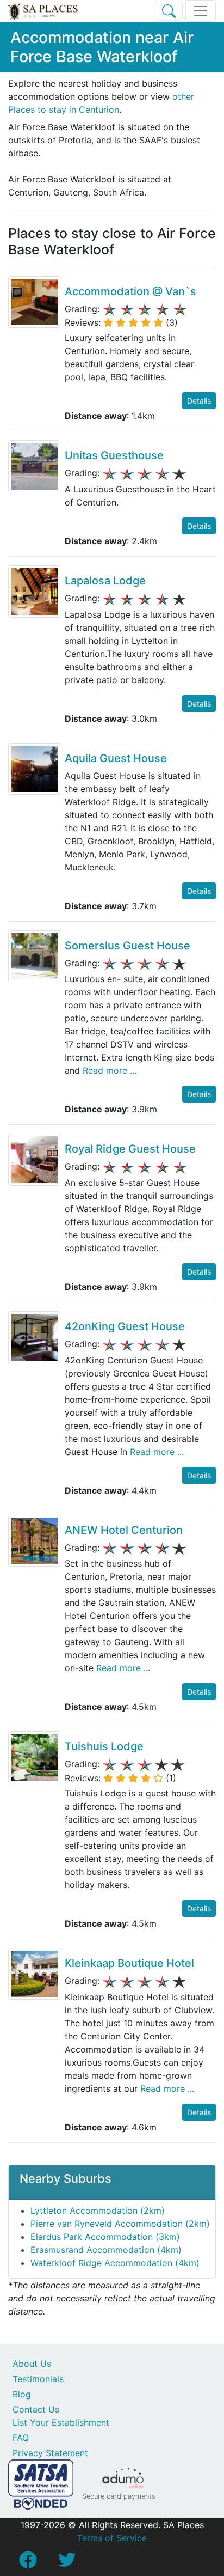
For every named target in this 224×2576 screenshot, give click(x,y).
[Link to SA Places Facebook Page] (28, 2563)
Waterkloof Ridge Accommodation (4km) (115, 2263)
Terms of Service (112, 2538)
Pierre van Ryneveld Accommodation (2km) (120, 2224)
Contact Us (36, 2409)
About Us (32, 2364)
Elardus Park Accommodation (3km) (105, 2237)
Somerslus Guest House (127, 946)
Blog (22, 2394)
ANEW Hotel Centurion (124, 1530)
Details (199, 401)
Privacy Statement (50, 2453)
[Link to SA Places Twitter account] (67, 2563)
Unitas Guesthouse (114, 455)
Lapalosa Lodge (105, 581)
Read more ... (108, 1070)
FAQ (21, 2438)
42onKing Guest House (125, 1326)
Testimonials (38, 2379)
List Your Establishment (61, 2422)
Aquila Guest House (116, 758)
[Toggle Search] (169, 11)
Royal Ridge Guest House (130, 1149)
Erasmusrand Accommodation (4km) (106, 2250)
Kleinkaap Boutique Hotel (129, 1963)
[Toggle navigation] (201, 11)
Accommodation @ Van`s (130, 291)
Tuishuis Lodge (104, 1746)
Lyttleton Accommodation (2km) (98, 2210)
